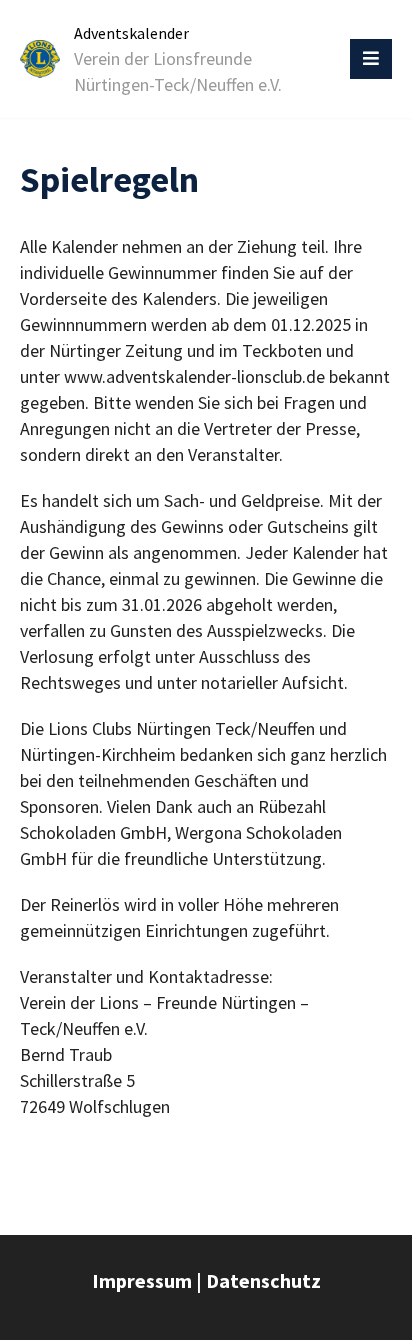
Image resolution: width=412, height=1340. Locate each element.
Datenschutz (263, 1280)
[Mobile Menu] (371, 59)
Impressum (142, 1280)
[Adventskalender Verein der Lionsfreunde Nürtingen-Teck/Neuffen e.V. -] (40, 59)
